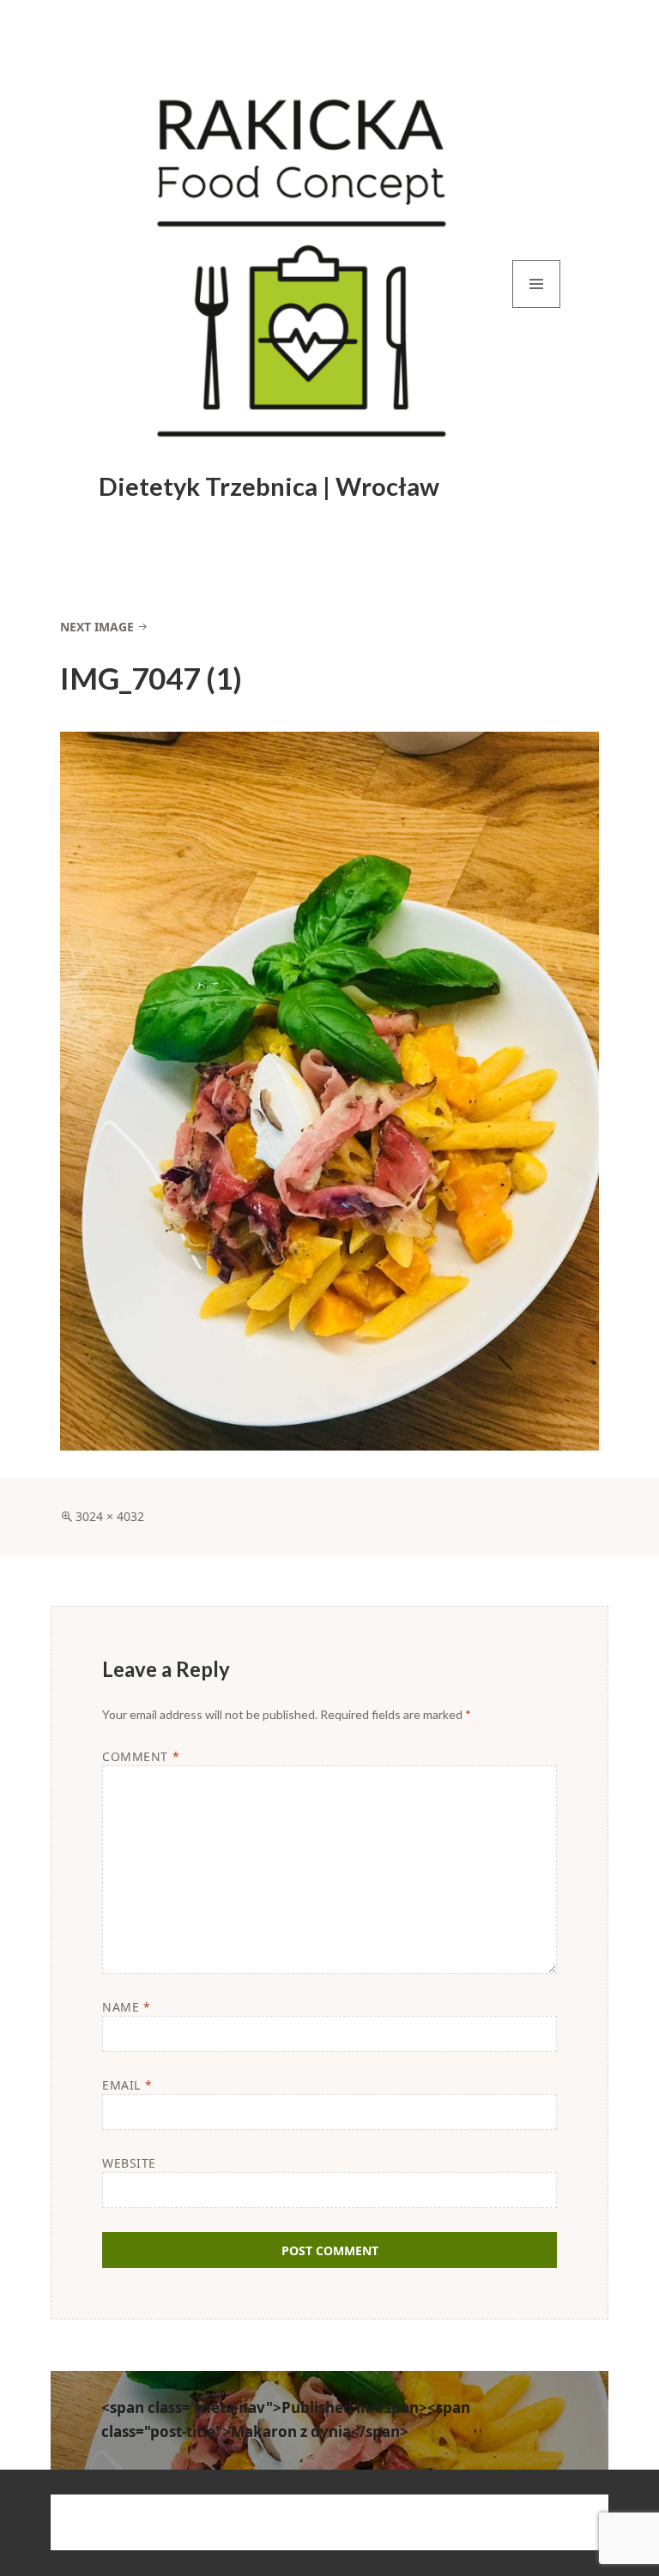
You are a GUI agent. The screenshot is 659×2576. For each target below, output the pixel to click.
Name (126, 2007)
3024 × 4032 (110, 1516)
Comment (141, 1756)
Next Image (97, 627)
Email (127, 2085)
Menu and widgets (537, 308)
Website (129, 2163)
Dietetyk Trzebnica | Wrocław (269, 486)
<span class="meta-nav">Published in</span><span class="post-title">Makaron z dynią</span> (286, 2419)
